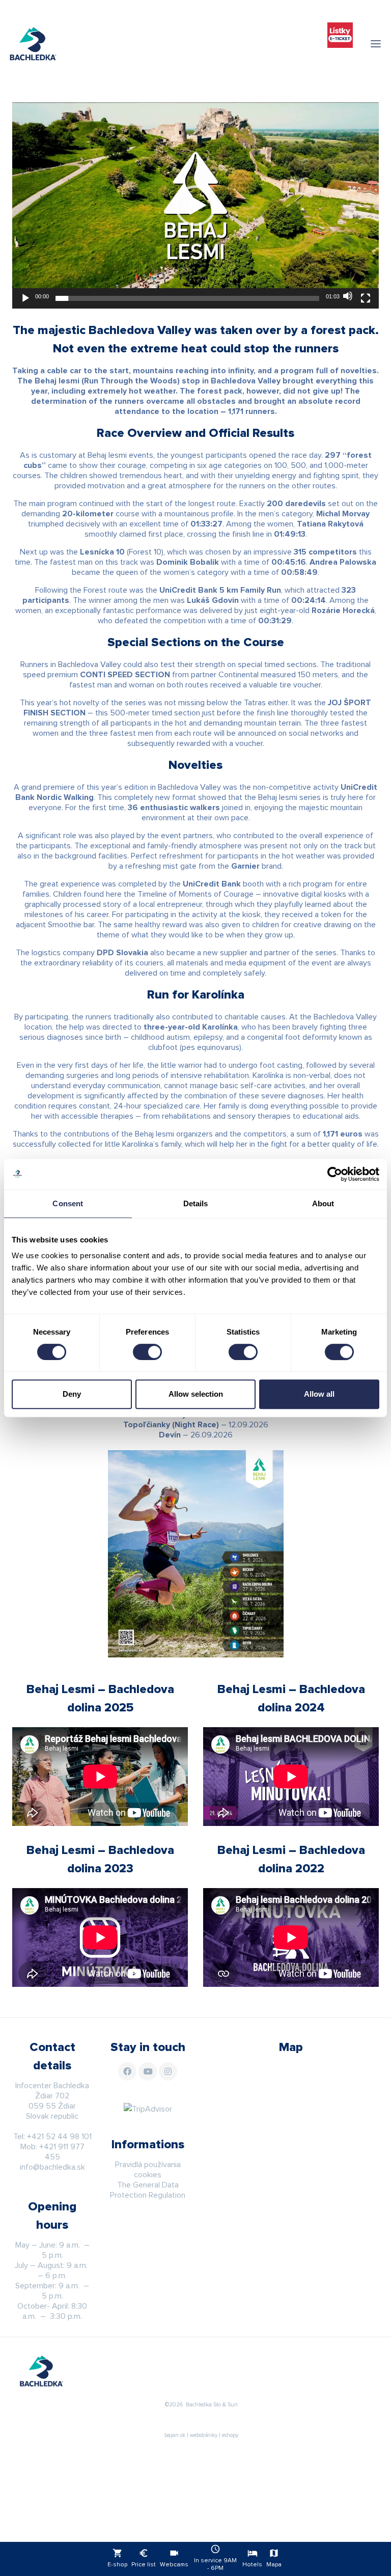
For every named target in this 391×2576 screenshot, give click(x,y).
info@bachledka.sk (52, 2167)
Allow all (319, 1394)
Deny (72, 1394)
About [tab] (323, 1203)
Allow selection (196, 1394)
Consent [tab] (68, 1203)
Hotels (252, 2558)
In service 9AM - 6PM (215, 2558)
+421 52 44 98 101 (59, 2137)
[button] (195, 206)
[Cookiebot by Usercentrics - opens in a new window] (335, 1174)
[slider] (187, 298)
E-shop (117, 2558)
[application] (195, 205)
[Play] (25, 298)
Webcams (174, 2558)
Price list (144, 2558)
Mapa (274, 2558)
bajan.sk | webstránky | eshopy (201, 2435)
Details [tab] (196, 1203)
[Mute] (348, 296)
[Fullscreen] (366, 298)
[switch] (147, 1352)
